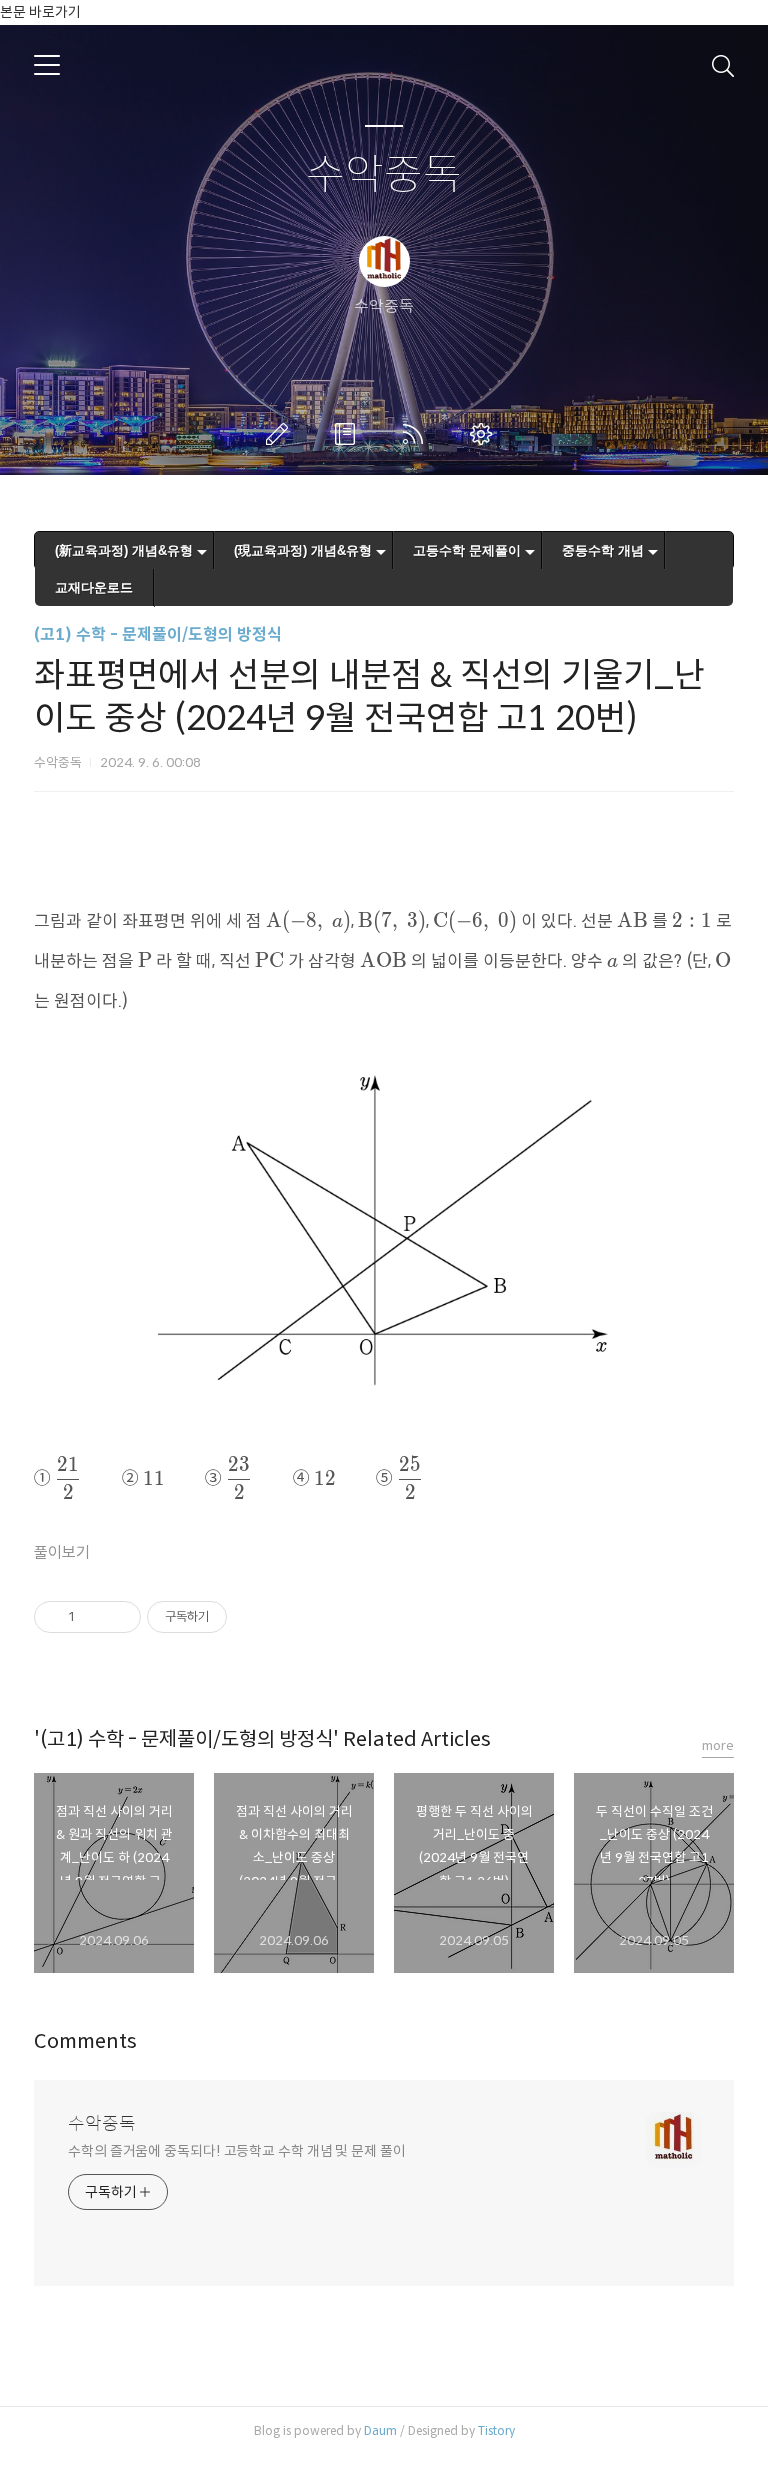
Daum (380, 2430)
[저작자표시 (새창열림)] (236, 1617)
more (718, 1745)
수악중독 (384, 175)
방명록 (349, 434)
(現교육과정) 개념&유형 (303, 550)
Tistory (496, 2430)
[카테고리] (47, 65)
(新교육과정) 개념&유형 (124, 550)
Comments (85, 2041)
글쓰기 (281, 434)
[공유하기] (93, 1617)
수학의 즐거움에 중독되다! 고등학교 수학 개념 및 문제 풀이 (237, 2151)
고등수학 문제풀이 (467, 550)
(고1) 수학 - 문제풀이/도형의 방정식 (158, 634)
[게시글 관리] (118, 1617)
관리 (485, 434)
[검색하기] (723, 65)
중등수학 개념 (603, 550)
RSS (417, 434)
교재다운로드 (94, 587)
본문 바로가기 (40, 12)
